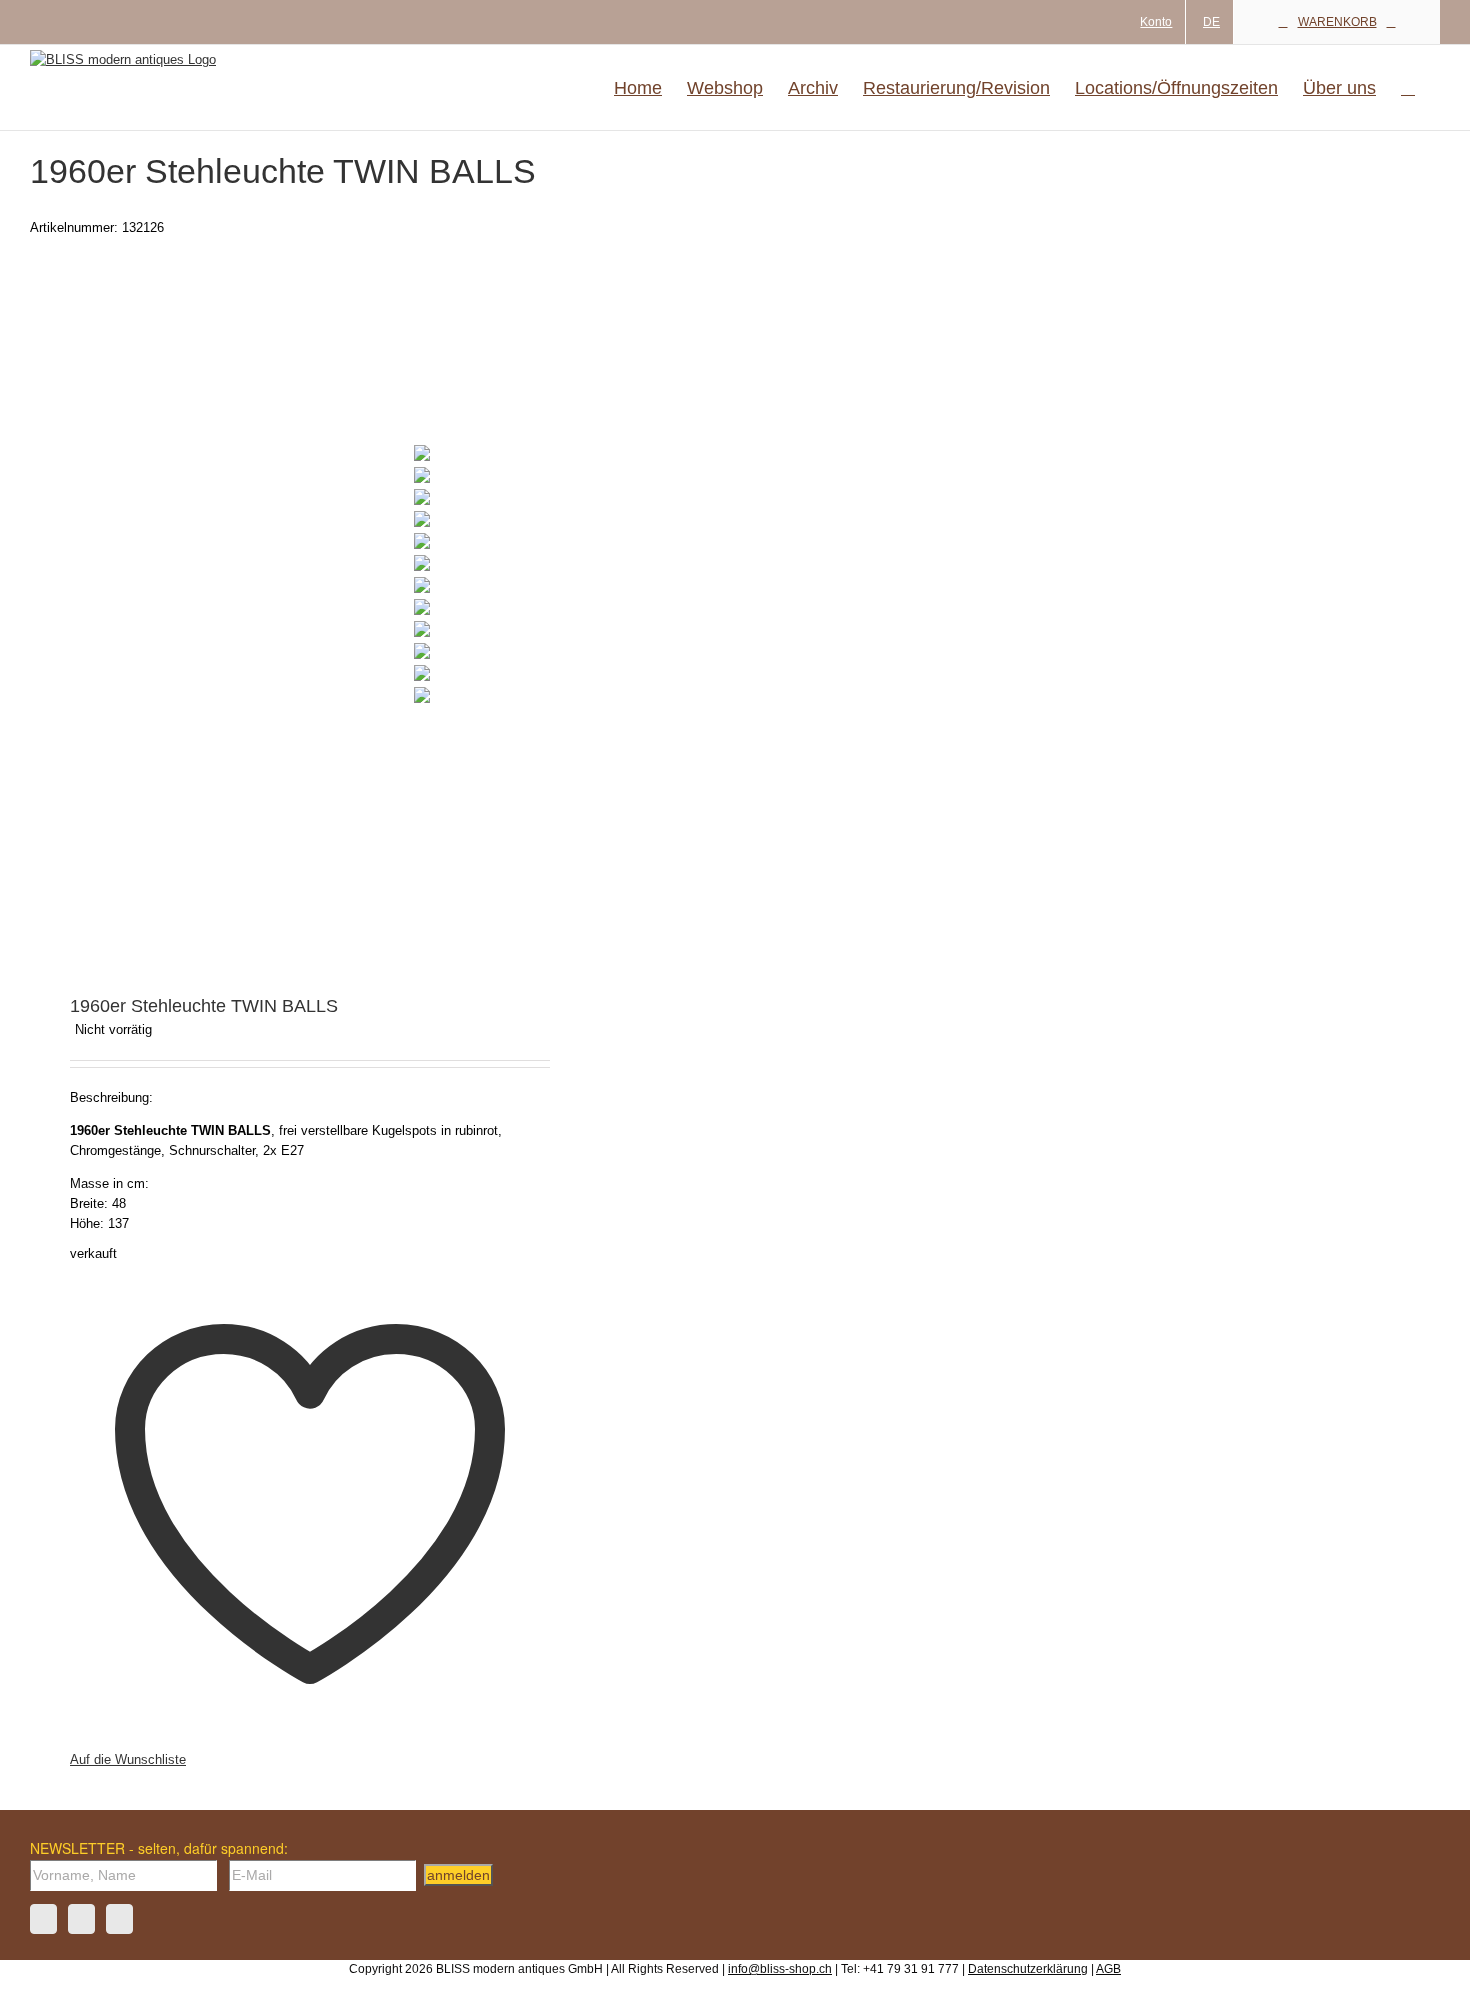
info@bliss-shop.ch (780, 1969)
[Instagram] (81, 1919)
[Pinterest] (119, 1919)
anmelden (458, 1875)
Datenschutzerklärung (1028, 1969)
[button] (1408, 87)
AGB (1108, 1969)
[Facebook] (43, 1919)
